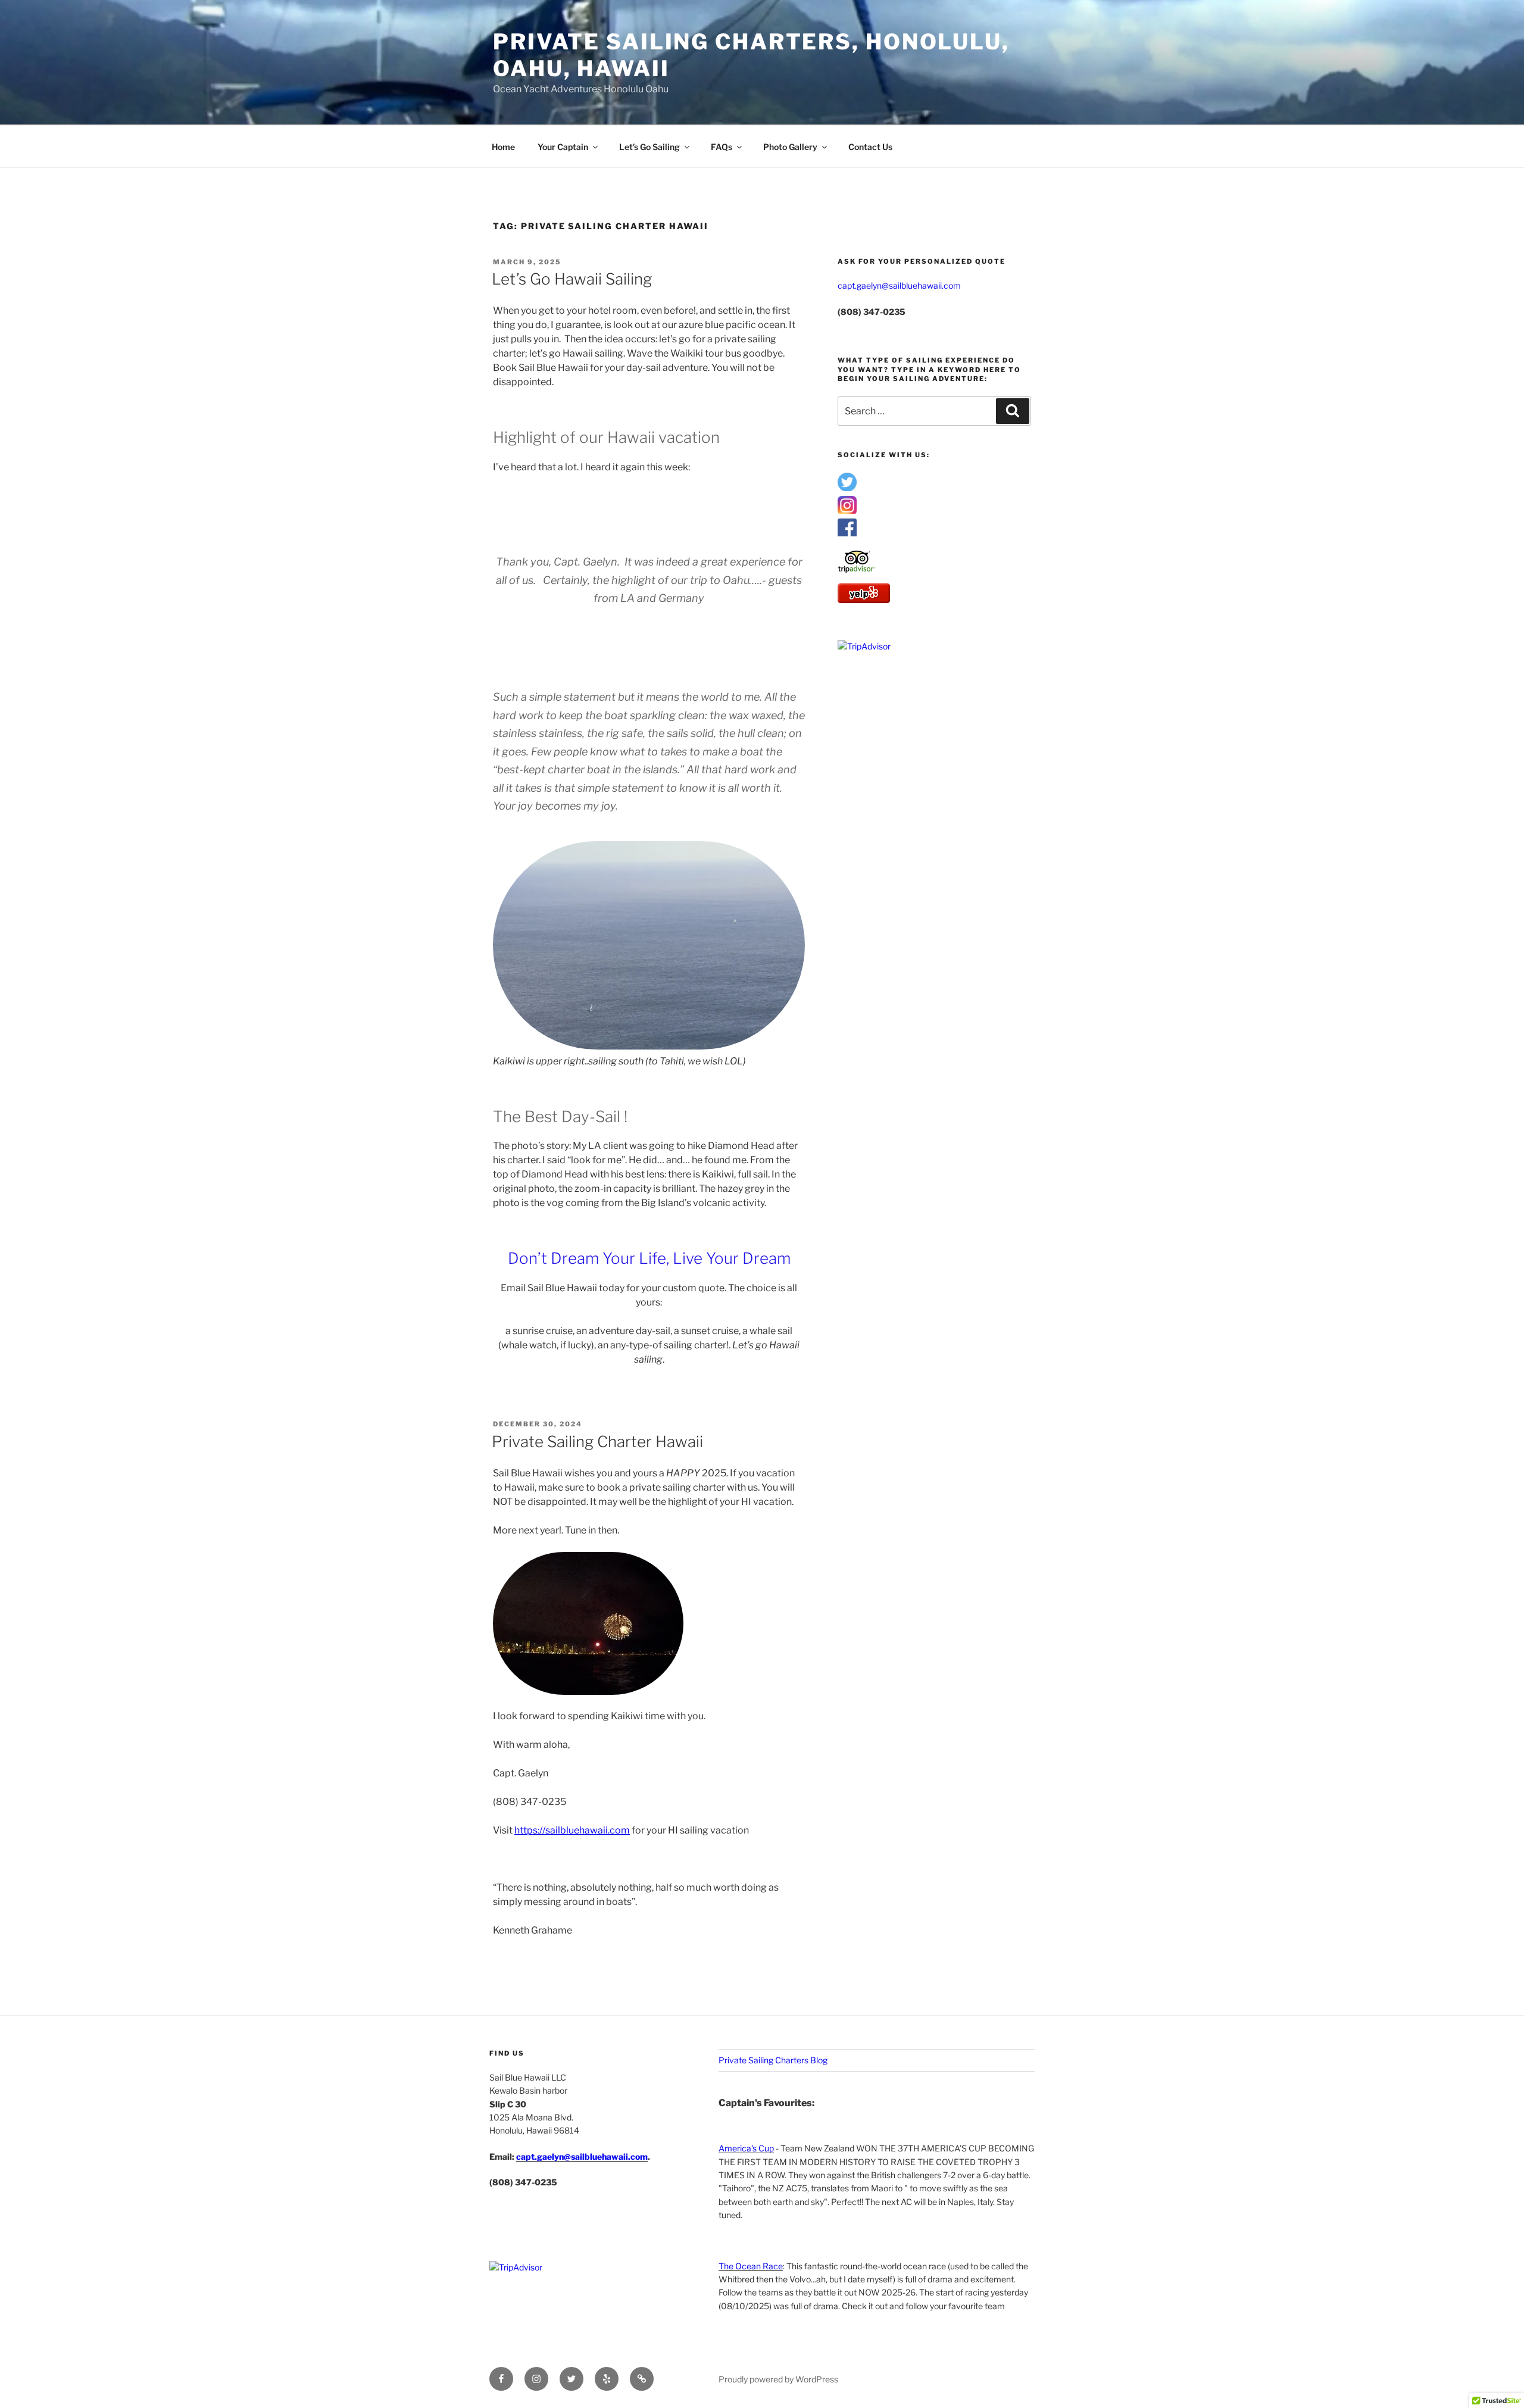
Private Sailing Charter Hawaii (597, 1442)
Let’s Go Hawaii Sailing (572, 279)
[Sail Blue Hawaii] (847, 534)
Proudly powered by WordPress (778, 2379)
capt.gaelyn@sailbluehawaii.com (899, 285)
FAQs (722, 147)
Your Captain (563, 147)
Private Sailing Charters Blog (773, 2060)
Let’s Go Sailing (649, 147)
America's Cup (746, 2148)
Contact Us (870, 147)
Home (503, 147)
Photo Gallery (790, 147)
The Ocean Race (751, 2266)
